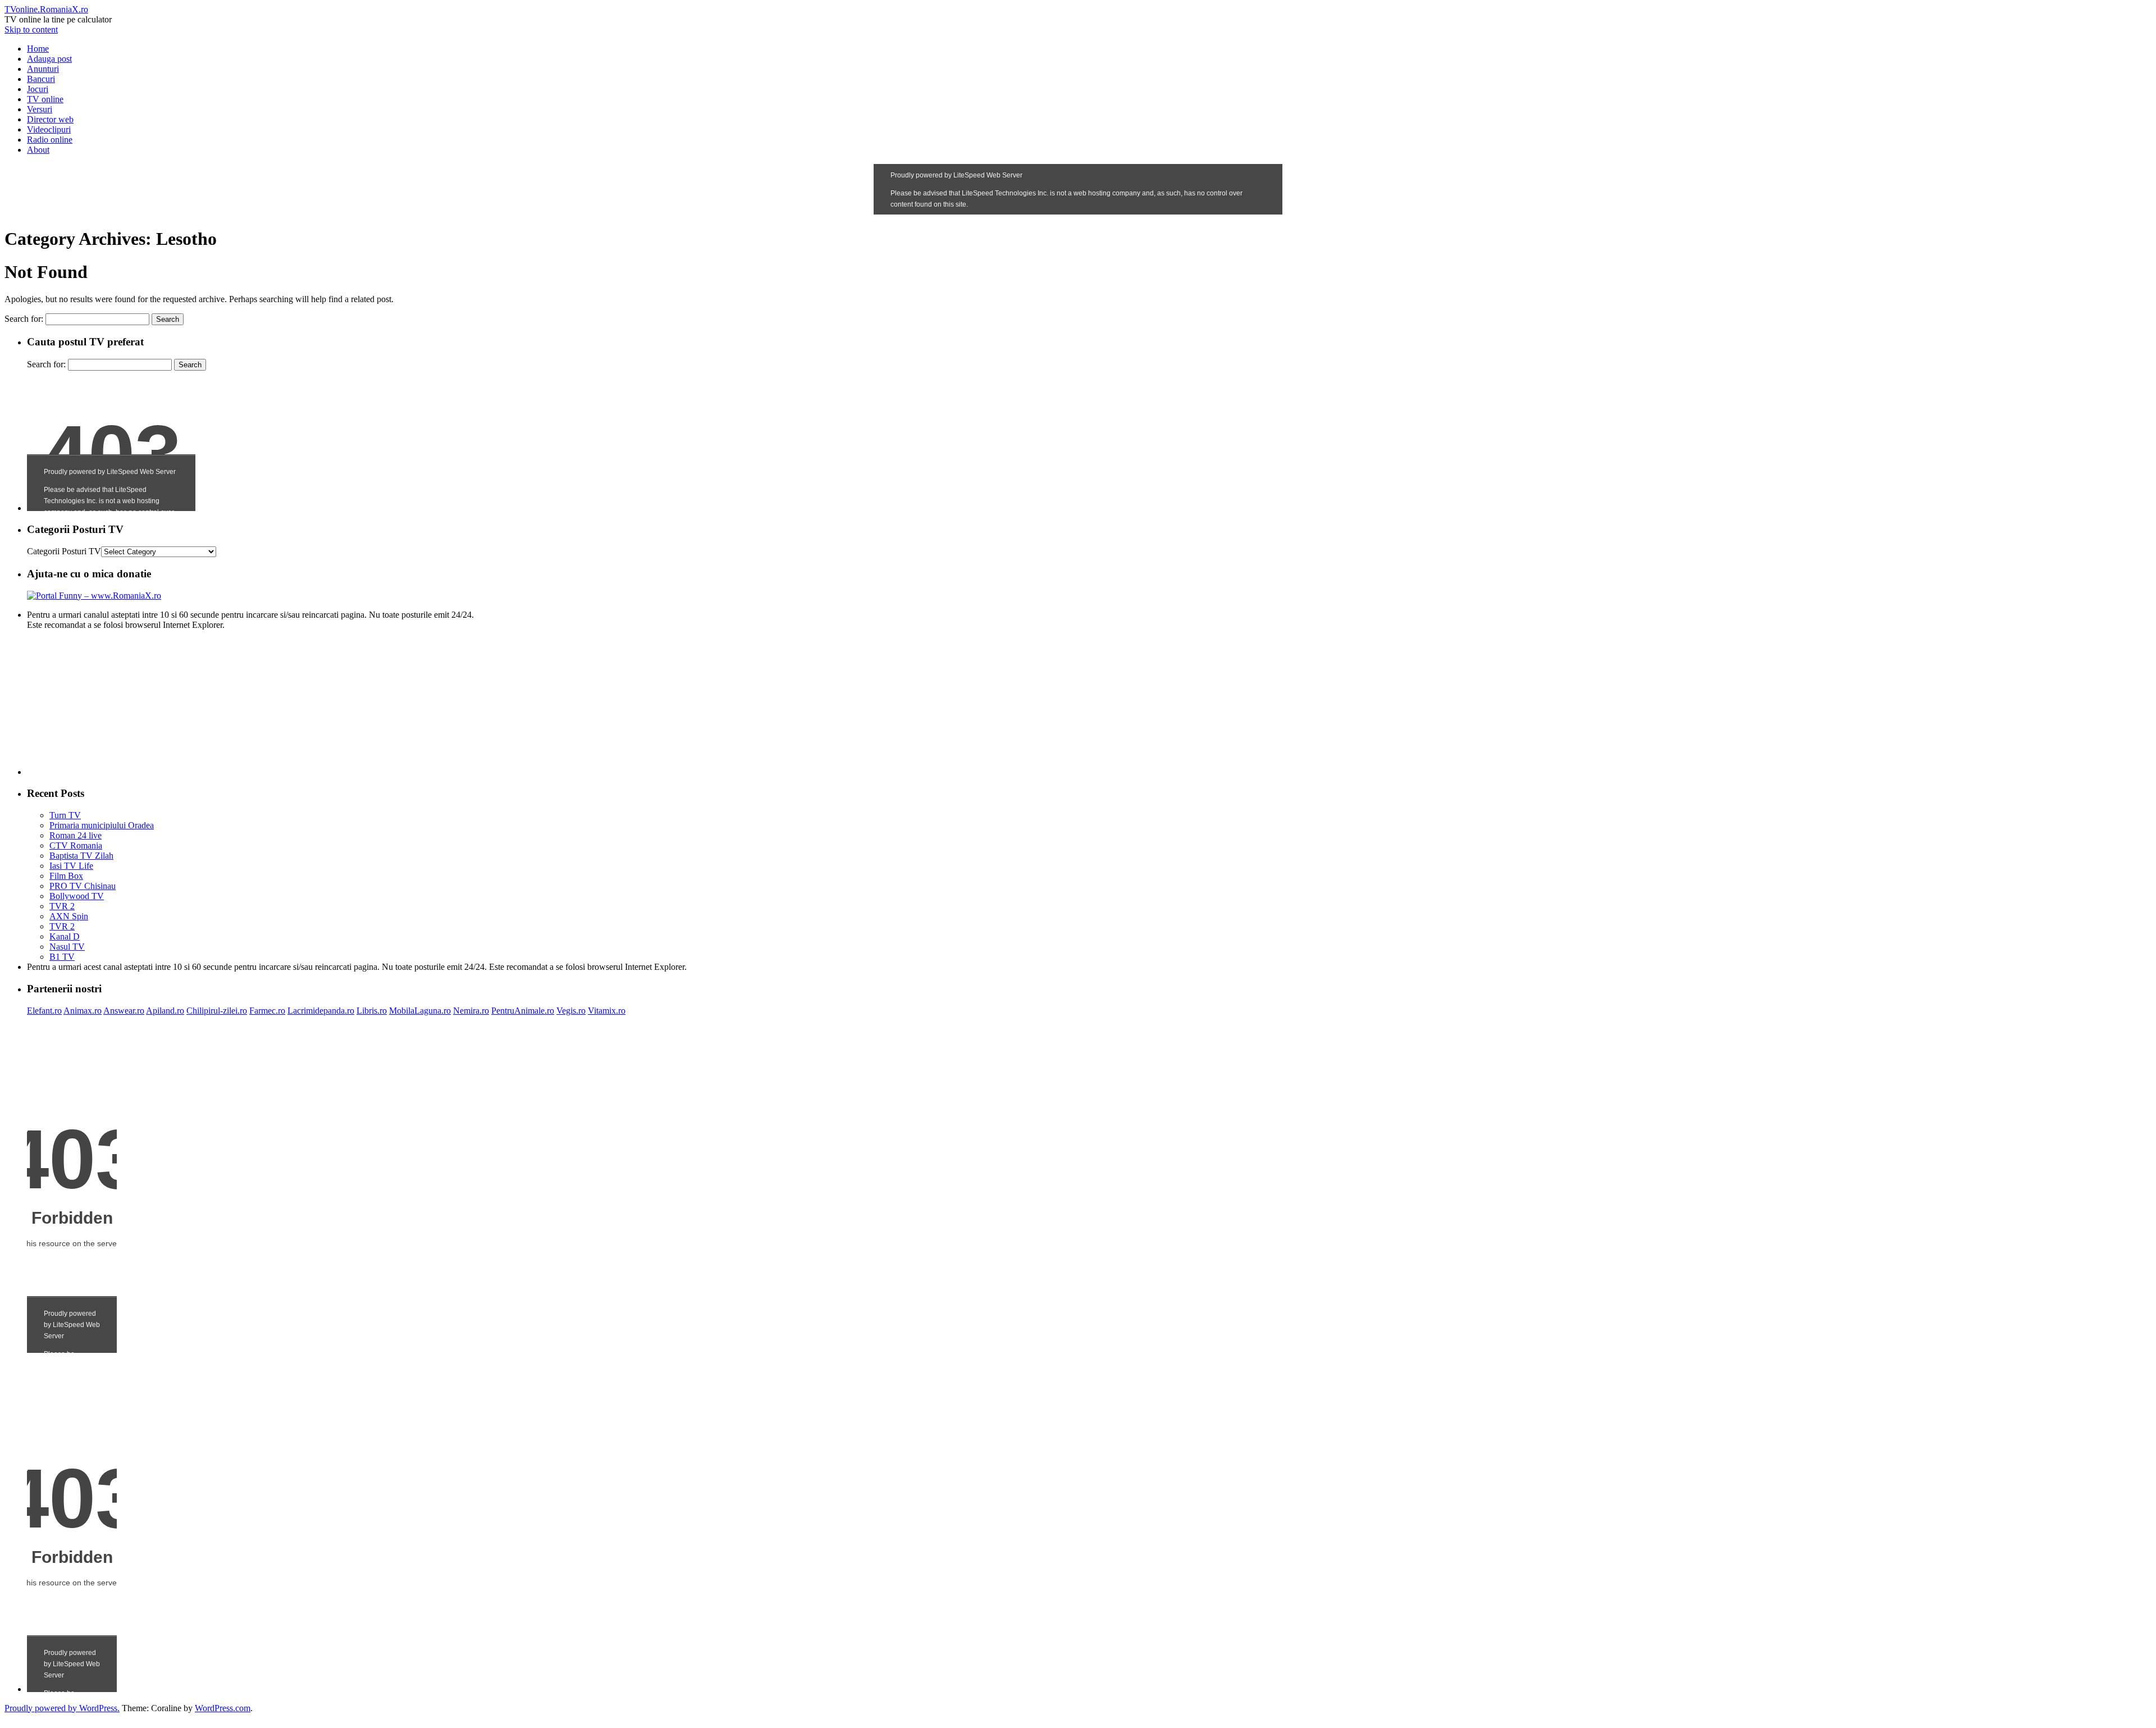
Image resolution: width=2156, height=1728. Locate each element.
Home (38, 49)
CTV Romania (76, 845)
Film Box (66, 876)
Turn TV (65, 815)
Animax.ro (83, 1011)
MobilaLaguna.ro (420, 1011)
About (38, 150)
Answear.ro (124, 1011)
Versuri (40, 109)
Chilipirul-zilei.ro (217, 1011)
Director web (50, 119)
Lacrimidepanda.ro (321, 1011)
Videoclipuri (49, 129)
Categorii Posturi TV (64, 551)
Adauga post (49, 59)
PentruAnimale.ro (523, 1011)
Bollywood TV (77, 896)
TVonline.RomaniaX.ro (46, 9)
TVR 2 (62, 906)
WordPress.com (223, 1708)
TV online (45, 99)
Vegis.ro (571, 1011)
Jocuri (38, 89)
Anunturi (43, 69)
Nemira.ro (471, 1011)
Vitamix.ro (607, 1011)
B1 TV (62, 957)
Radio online (50, 140)
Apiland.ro (165, 1011)
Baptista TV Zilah (81, 856)
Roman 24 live (76, 835)
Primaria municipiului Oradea (102, 825)
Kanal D (65, 936)
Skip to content (31, 29)
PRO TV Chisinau (83, 886)
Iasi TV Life (71, 866)
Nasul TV (67, 947)
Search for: (24, 319)
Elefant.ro (44, 1011)
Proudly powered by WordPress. (62, 1708)
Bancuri (41, 79)
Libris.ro (372, 1011)
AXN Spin (69, 916)
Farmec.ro (267, 1011)
